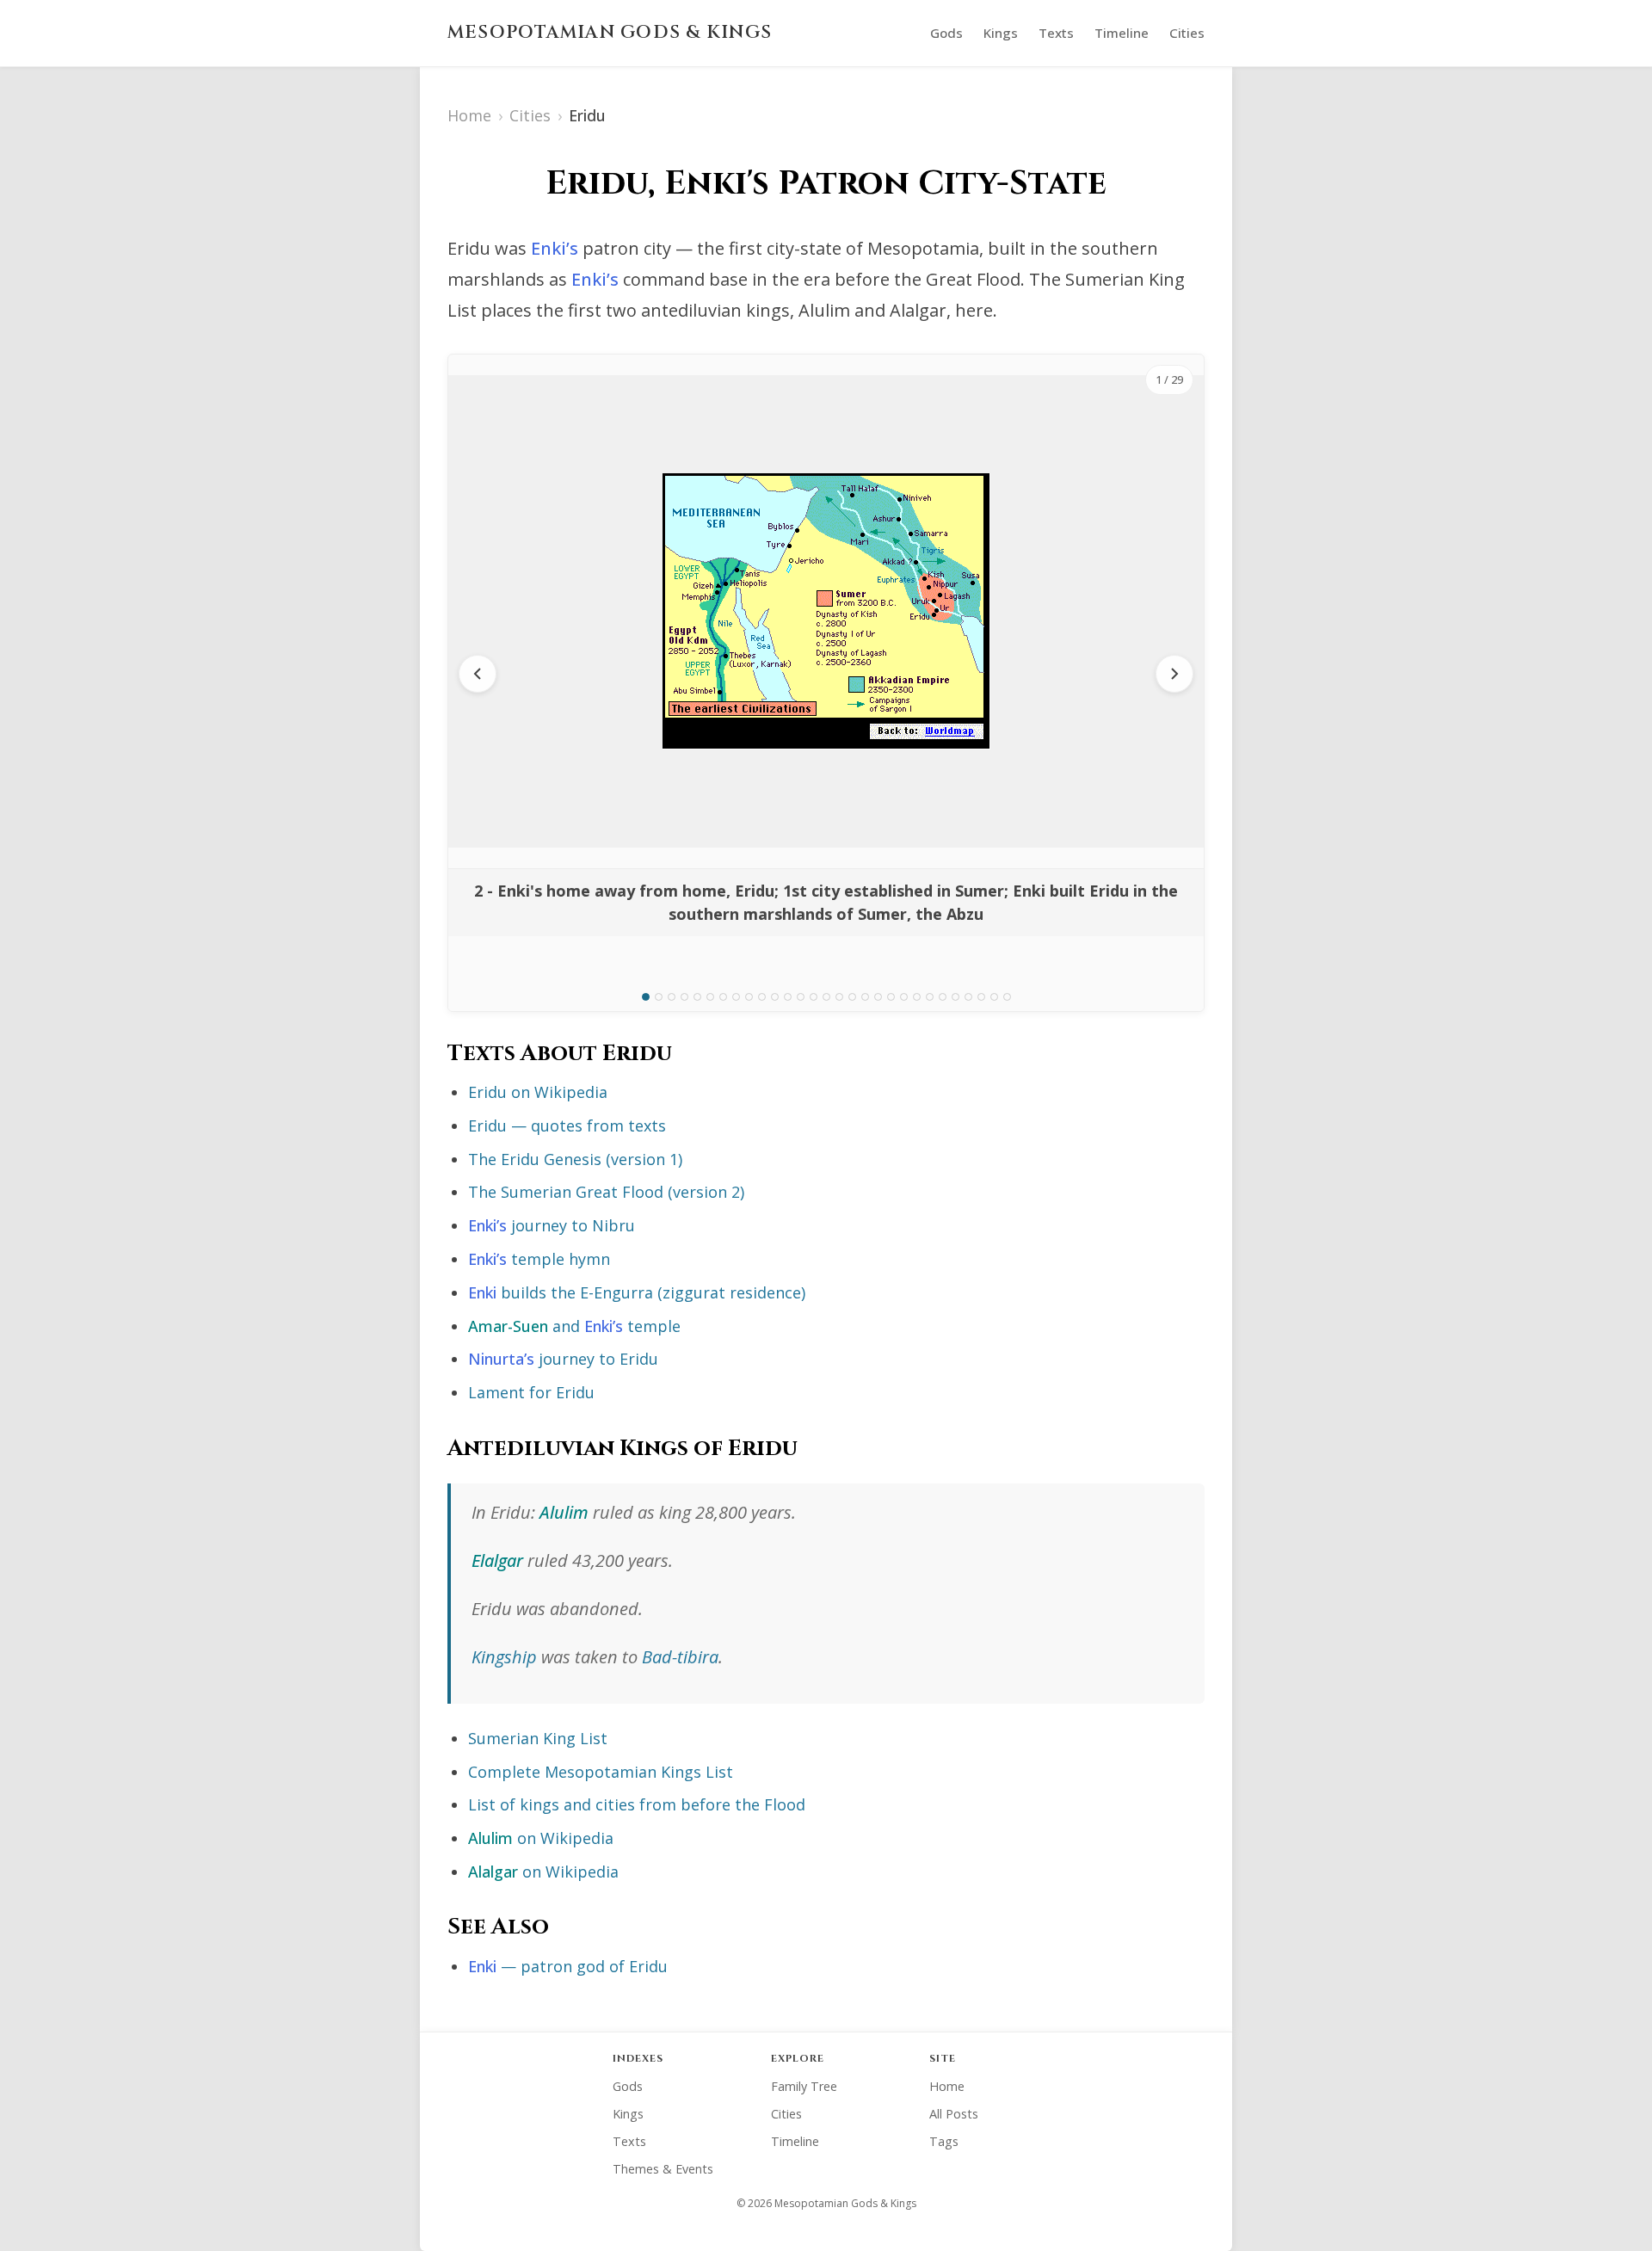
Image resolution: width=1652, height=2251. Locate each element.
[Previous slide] (478, 674)
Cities (1187, 33)
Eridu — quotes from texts (567, 1125)
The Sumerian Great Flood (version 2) (606, 1192)
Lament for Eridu (531, 1392)
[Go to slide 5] (697, 997)
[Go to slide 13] (801, 997)
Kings (1001, 33)
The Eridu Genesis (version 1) (575, 1159)
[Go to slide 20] (891, 997)
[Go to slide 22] (917, 997)
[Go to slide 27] (981, 997)
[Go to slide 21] (904, 997)
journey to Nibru (552, 1225)
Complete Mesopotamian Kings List (601, 1772)
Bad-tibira (680, 1657)
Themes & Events (663, 2169)
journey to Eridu (563, 1359)
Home (469, 115)
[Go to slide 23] (930, 997)
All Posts (954, 2114)
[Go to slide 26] (968, 997)
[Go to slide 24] (943, 997)
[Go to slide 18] (865, 997)
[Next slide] (1174, 674)
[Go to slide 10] (762, 997)
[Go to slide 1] (646, 997)
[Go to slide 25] (955, 997)
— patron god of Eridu (568, 1966)
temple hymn (539, 1259)
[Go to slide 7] (723, 997)
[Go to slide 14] (814, 997)
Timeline (1122, 33)
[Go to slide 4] (684, 997)
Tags (944, 2141)
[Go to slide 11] (775, 997)
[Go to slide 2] (659, 997)
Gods (946, 33)
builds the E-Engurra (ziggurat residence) (637, 1292)
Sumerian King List (538, 1738)
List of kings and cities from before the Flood (637, 1804)
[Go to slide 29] (1007, 997)
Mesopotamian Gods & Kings (610, 33)
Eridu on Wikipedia (538, 1092)
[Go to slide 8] (736, 997)
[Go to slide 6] (710, 997)
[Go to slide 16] (839, 997)
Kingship (504, 1657)
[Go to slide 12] (788, 997)
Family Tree (804, 2086)
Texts (1056, 33)
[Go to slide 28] (994, 997)
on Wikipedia (541, 1838)
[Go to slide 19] (878, 997)
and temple (574, 1326)
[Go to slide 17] (852, 997)
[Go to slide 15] (826, 997)
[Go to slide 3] (672, 997)
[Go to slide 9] (749, 997)
